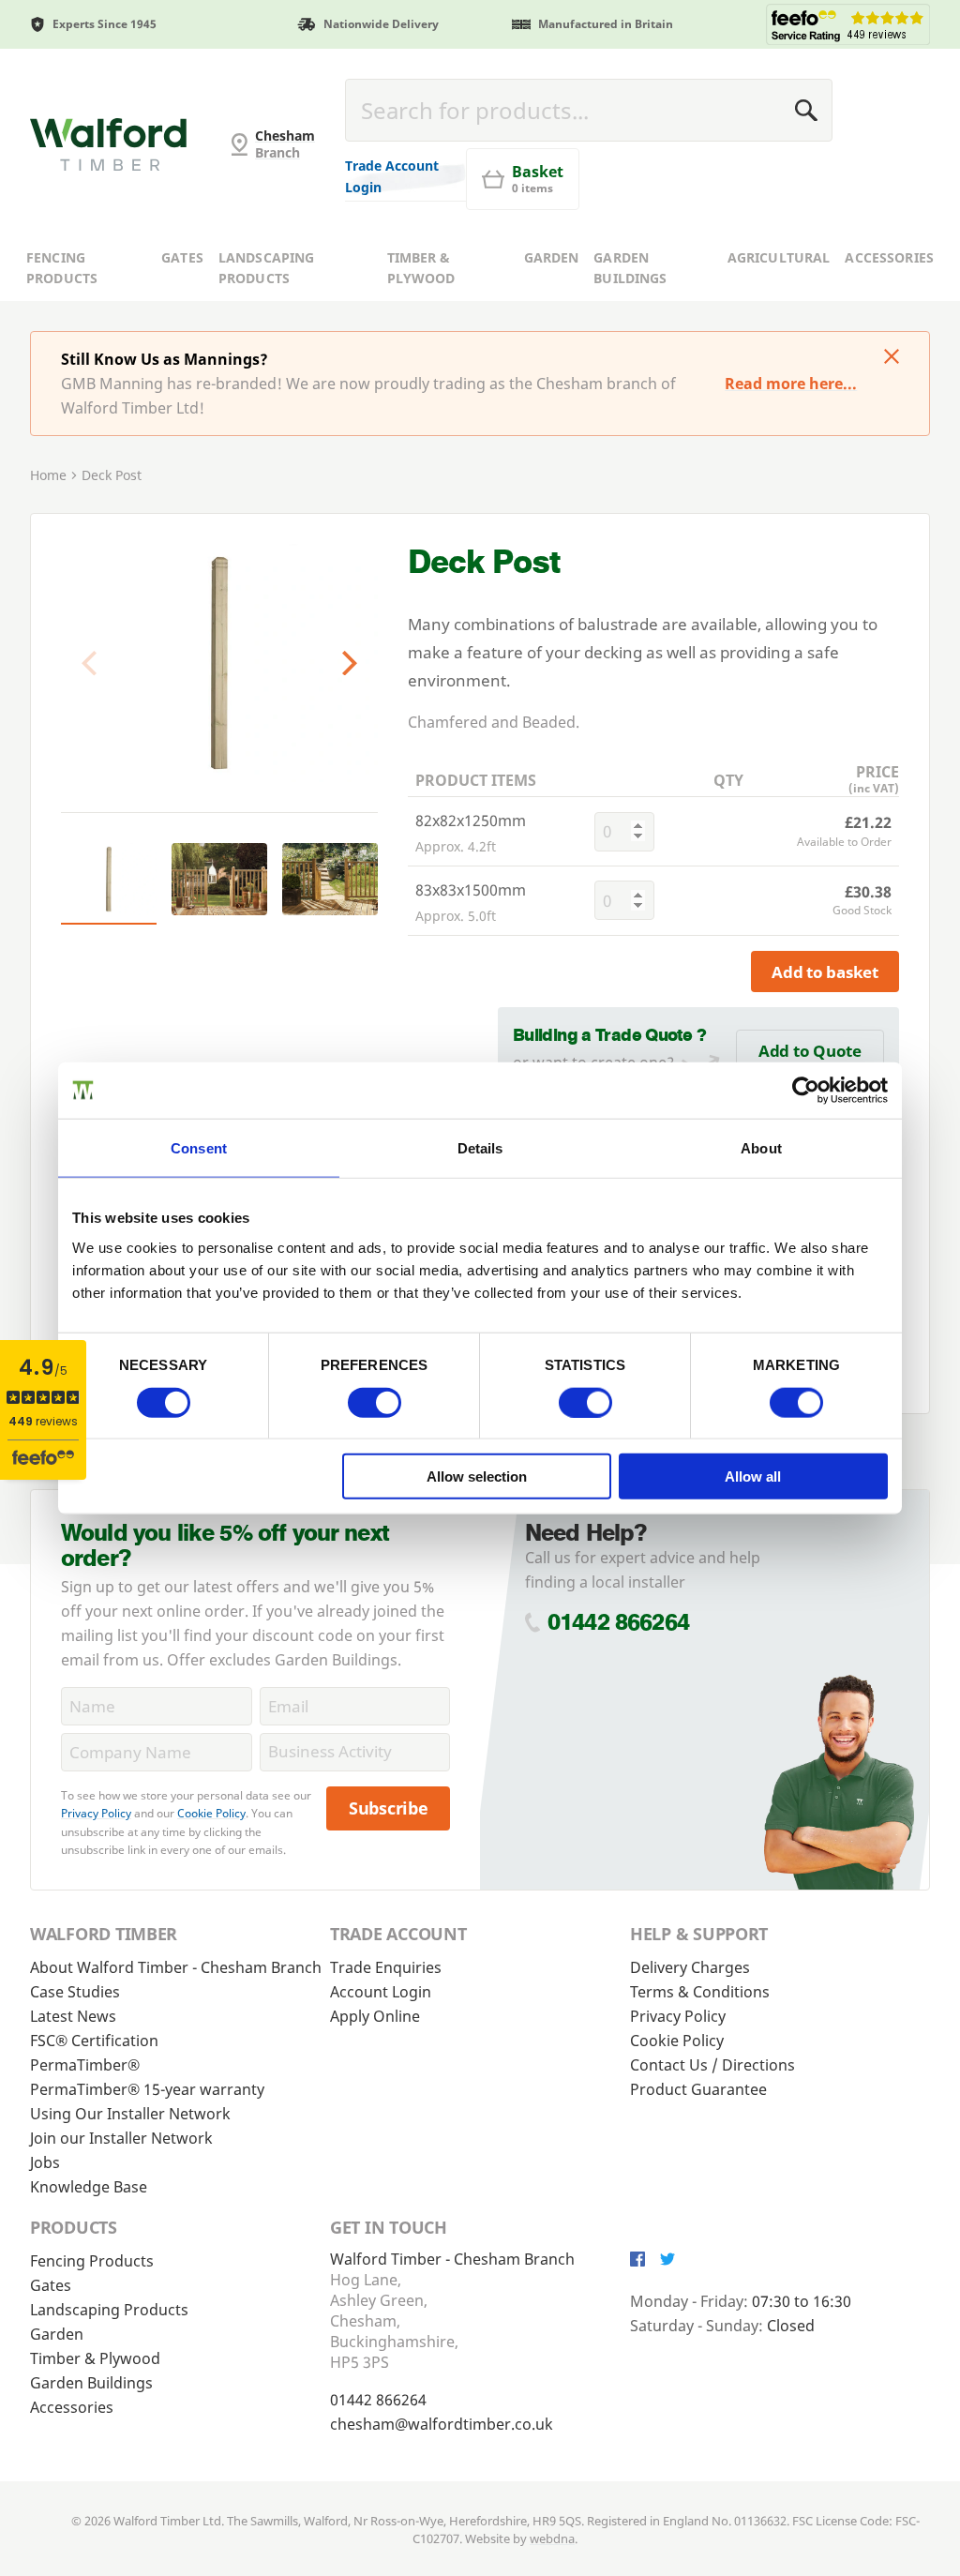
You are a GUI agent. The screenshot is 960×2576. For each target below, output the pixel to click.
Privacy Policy (96, 1813)
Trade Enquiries (386, 1967)
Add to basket (825, 972)
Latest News (73, 2016)
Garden (552, 257)
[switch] (375, 1402)
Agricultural (779, 257)
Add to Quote (810, 1051)
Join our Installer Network (121, 2138)
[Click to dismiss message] (892, 358)
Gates (182, 257)
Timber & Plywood (421, 268)
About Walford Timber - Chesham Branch (176, 1967)
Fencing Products (62, 268)
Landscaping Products (267, 268)
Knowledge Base (89, 2187)
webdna (552, 2538)
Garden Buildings (630, 268)
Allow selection (477, 1476)
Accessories (889, 257)
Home (48, 475)
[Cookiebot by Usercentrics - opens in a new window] (806, 1090)
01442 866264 (618, 1622)
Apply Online (375, 2016)
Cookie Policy (211, 1813)
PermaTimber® (85, 2065)
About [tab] (761, 1147)
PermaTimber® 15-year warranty (147, 2089)
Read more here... (791, 384)
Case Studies (75, 1992)
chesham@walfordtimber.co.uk (442, 2424)
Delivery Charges (690, 1967)
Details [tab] (480, 1147)
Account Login (381, 1992)
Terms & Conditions (700, 1992)
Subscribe (389, 1808)
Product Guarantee (698, 2089)
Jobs (45, 2162)
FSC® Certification (94, 2041)
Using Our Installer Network (130, 2114)
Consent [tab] (199, 1147)
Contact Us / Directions (712, 2065)
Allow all (753, 1476)
